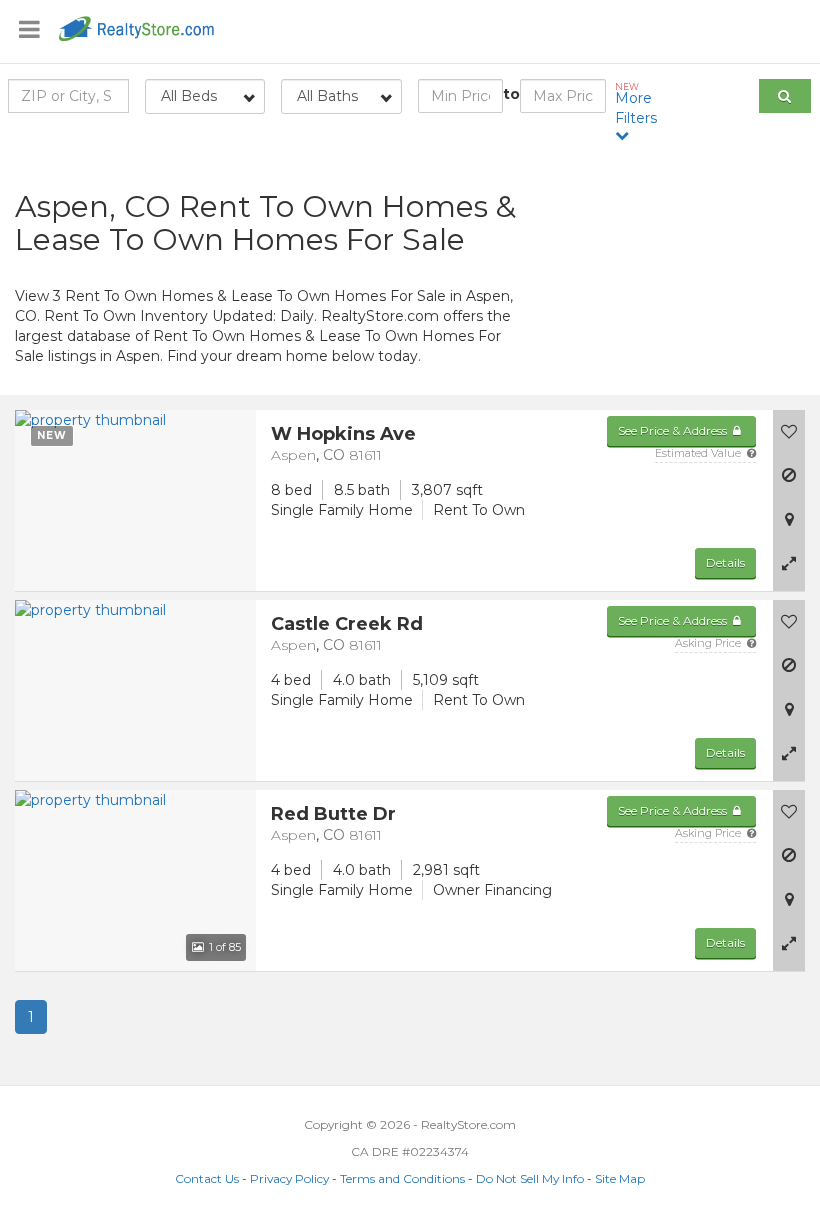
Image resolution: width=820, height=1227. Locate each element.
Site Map (620, 1178)
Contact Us (207, 1178)
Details (725, 562)
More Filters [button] (636, 104)
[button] (789, 563)
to (511, 94)
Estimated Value (699, 453)
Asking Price (709, 643)
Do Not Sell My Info (530, 1178)
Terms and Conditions (402, 1178)
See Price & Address (674, 430)
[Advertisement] (683, 275)
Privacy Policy (289, 1178)
